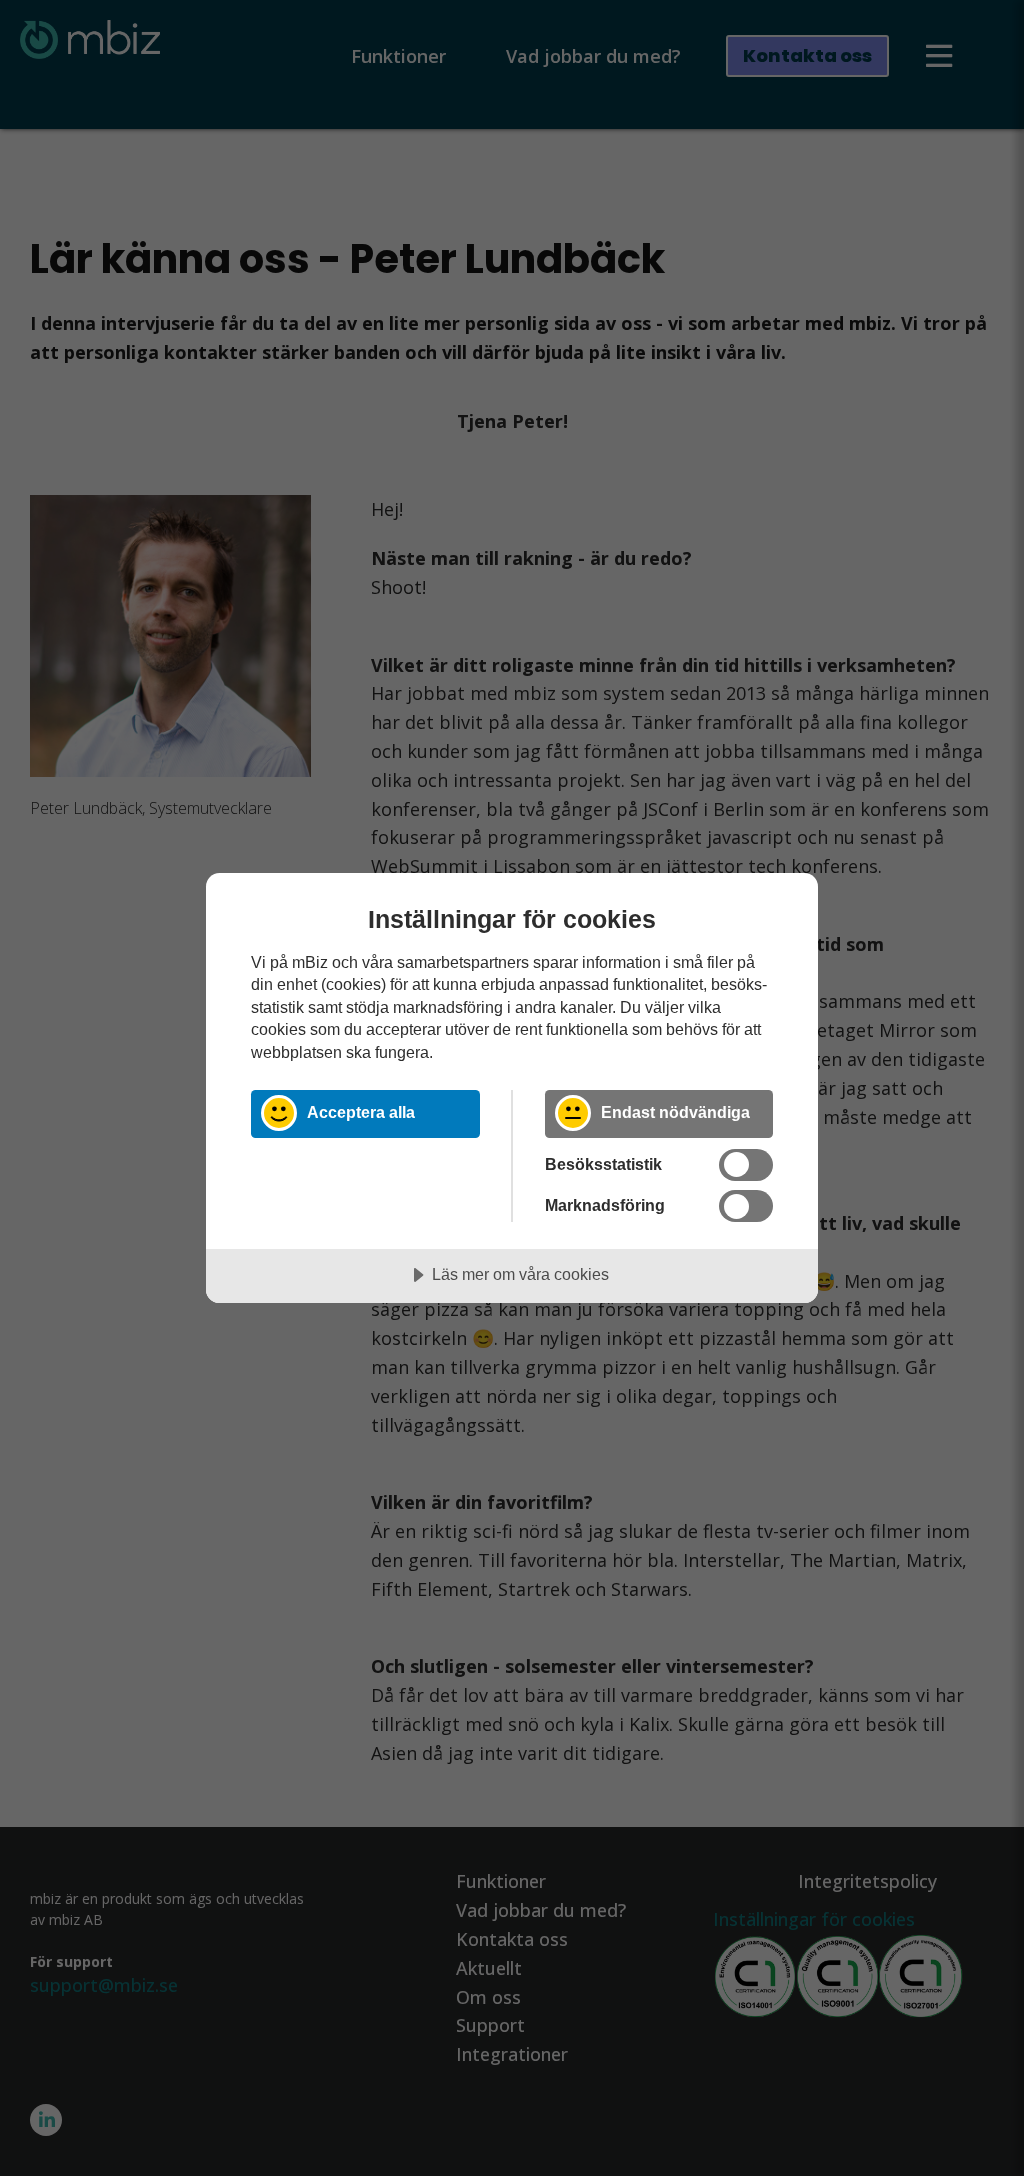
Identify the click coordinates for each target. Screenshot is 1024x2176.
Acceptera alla (361, 1112)
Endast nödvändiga (675, 1112)
